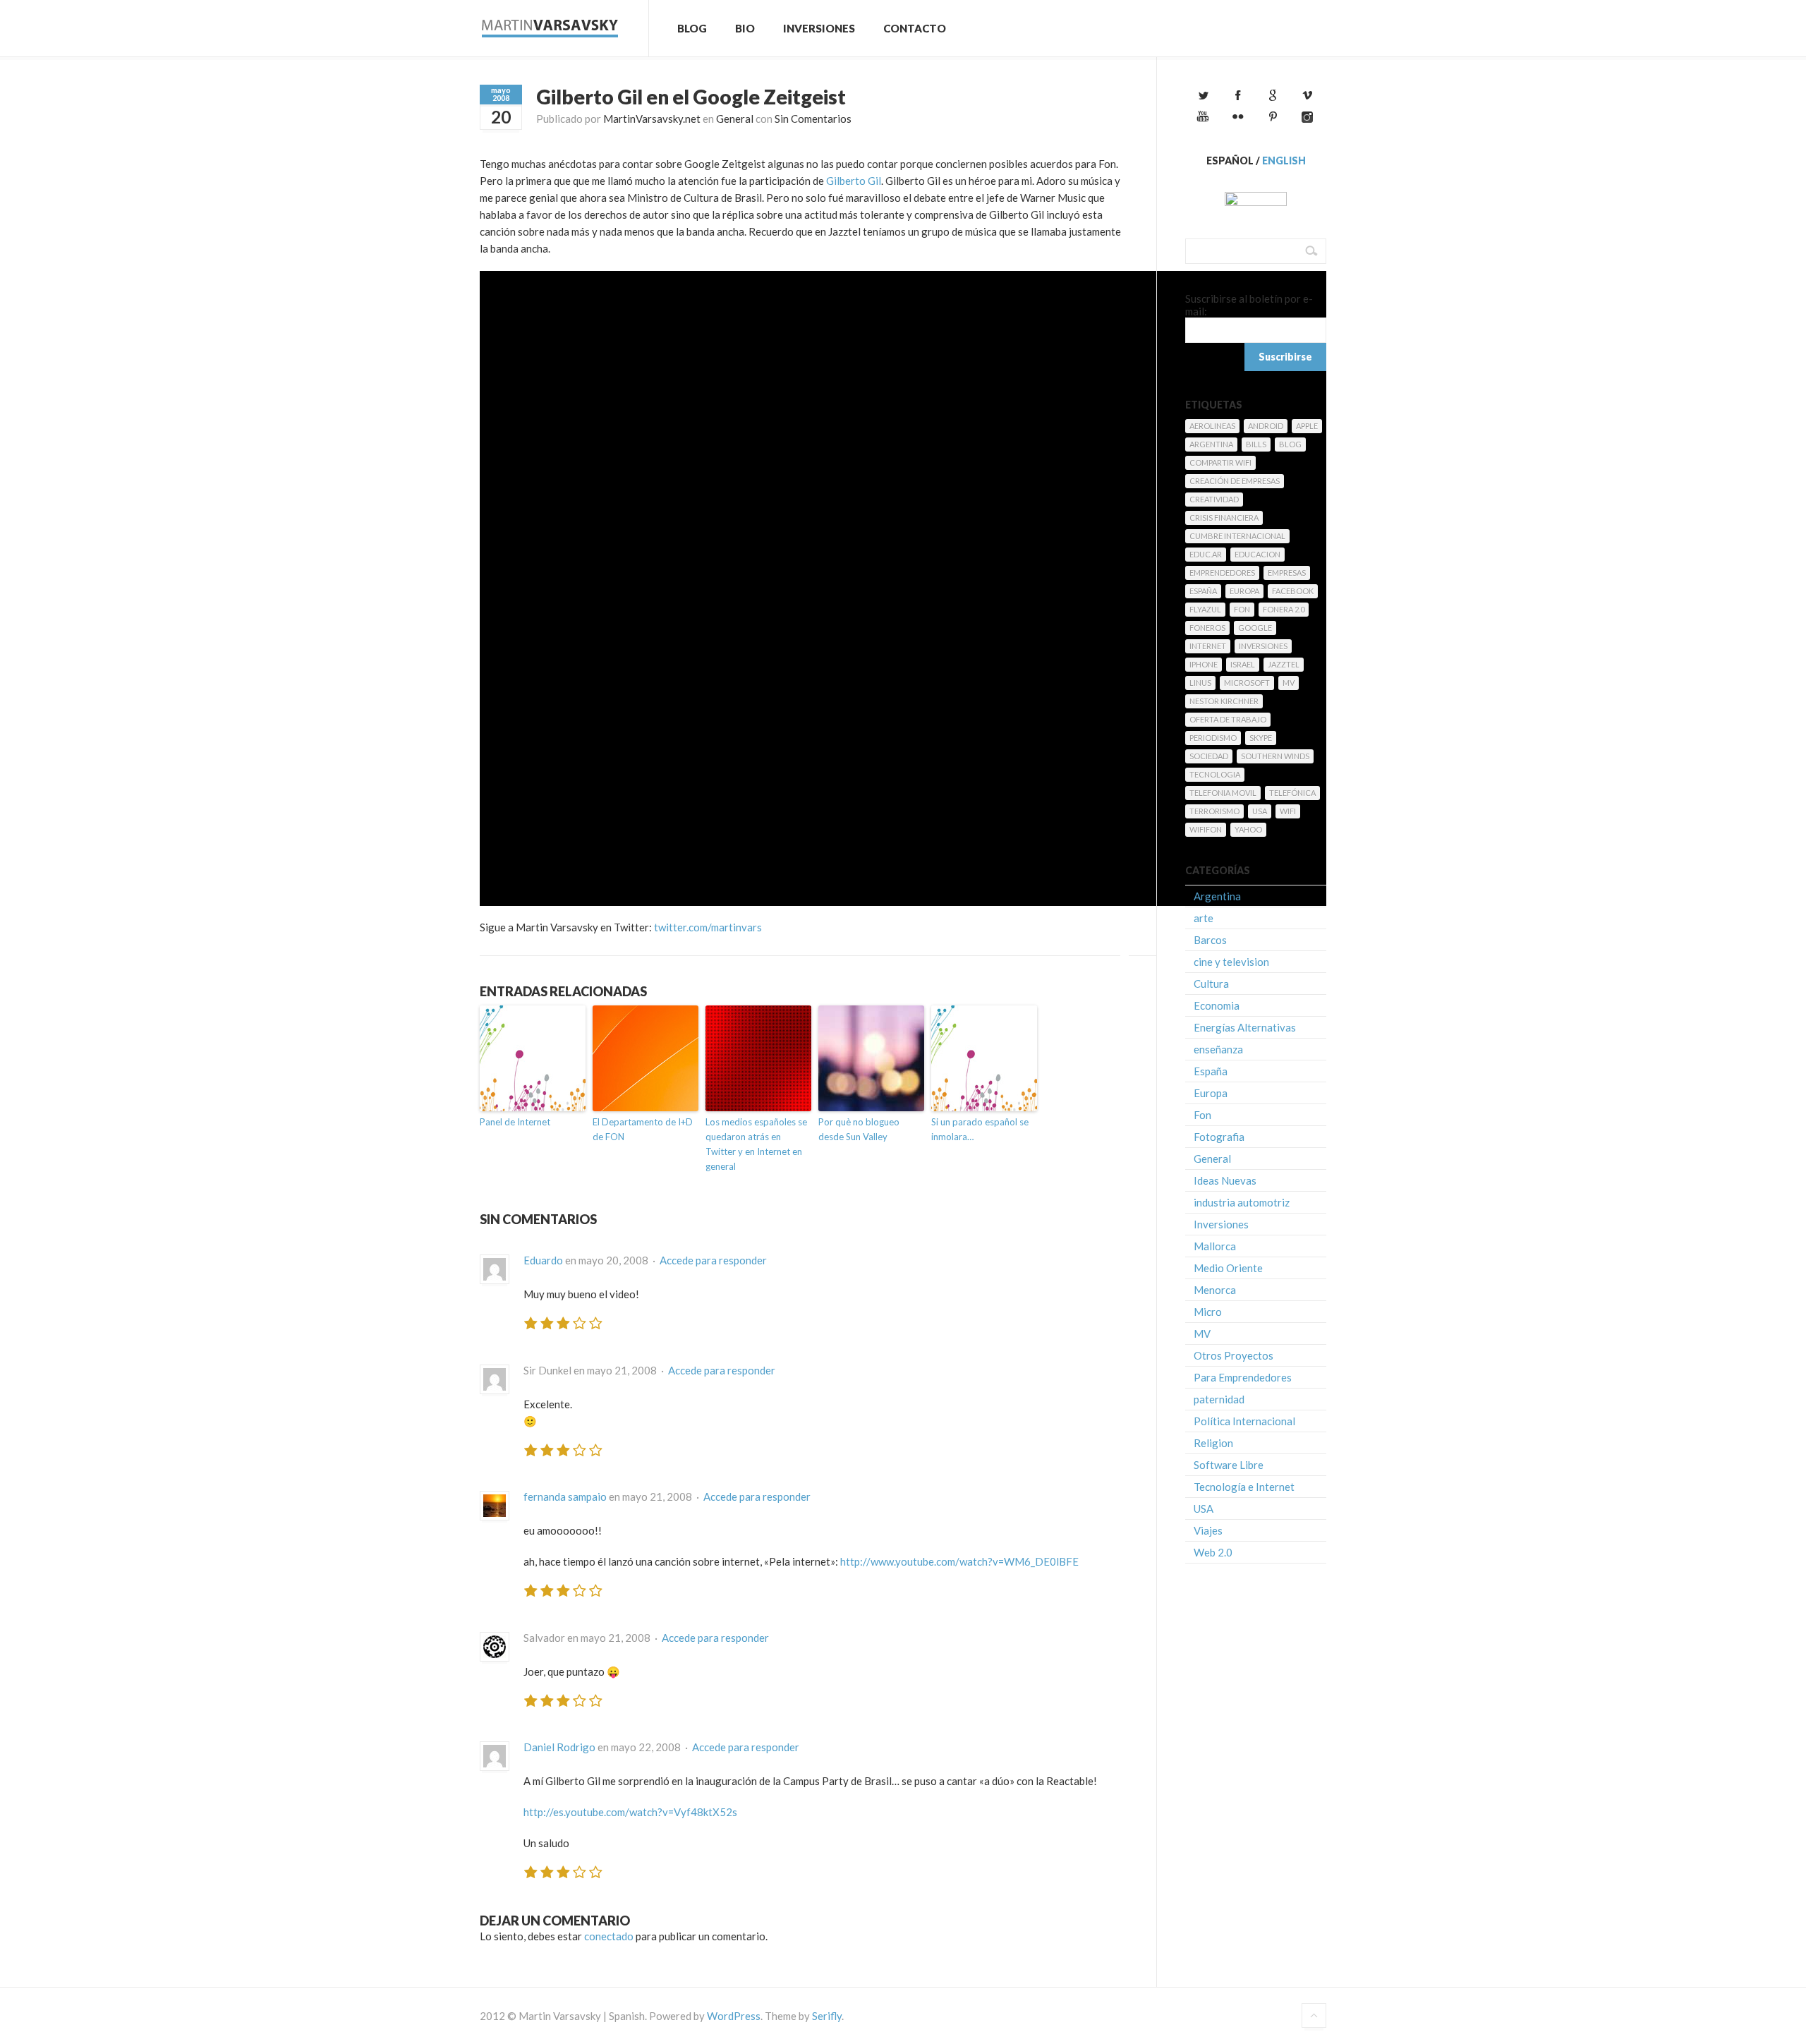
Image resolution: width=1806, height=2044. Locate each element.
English (1284, 161)
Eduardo (543, 1260)
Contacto (915, 28)
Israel (1243, 664)
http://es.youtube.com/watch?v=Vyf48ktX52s (630, 1812)
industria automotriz (1242, 1202)
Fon (1242, 609)
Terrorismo (1214, 811)
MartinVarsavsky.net (652, 119)
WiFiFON (1206, 829)
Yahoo (1248, 829)
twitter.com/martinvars (708, 927)
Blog (692, 28)
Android (1266, 426)
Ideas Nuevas (1225, 1180)
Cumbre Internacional (1237, 536)
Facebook (1293, 591)
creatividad (1214, 499)
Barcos (1210, 940)
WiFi (1288, 811)
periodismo (1213, 738)
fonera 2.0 (1284, 609)
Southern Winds (1275, 756)
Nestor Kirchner (1224, 701)
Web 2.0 (1213, 1552)
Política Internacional (1244, 1421)
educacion (1257, 554)
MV (1289, 683)
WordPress (734, 2016)
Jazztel (1284, 664)
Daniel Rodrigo (559, 1747)
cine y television (1231, 962)
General (735, 119)
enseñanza (1218, 1049)
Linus (1200, 683)
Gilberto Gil (854, 181)
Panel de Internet (515, 1122)
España (1203, 591)
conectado (609, 1936)
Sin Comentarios (813, 119)
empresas (1287, 573)
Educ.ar (1206, 554)
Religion (1213, 1443)
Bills (1256, 444)
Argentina (1211, 444)
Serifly (827, 2016)
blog (1290, 444)
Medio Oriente (1228, 1268)
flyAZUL (1205, 609)
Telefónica (1292, 793)
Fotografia (1219, 1137)
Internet (1208, 646)
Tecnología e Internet (1244, 1487)
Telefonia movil (1223, 793)
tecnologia (1215, 774)
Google (1255, 628)
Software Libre (1229, 1465)
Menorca (1215, 1290)
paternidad (1219, 1399)
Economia (1217, 1005)
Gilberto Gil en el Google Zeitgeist (691, 97)
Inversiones (819, 28)
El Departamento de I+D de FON (643, 1129)
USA (1260, 811)
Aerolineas (1212, 426)
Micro (1208, 1312)
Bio (745, 28)
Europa (1244, 591)
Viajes (1208, 1530)
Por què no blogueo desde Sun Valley (859, 1129)
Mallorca (1215, 1246)
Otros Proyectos (1234, 1355)
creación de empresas (1235, 481)
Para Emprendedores (1243, 1377)
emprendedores (1222, 573)
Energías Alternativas (1245, 1027)
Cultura (1211, 984)
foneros (1207, 628)
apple (1307, 426)
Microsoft (1247, 683)
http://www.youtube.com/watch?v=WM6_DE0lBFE (959, 1561)
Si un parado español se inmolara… (980, 1129)
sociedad (1209, 756)
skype (1261, 738)
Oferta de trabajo (1228, 719)
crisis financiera (1224, 518)
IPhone (1204, 664)
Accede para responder (713, 1260)
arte (1204, 918)
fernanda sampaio (565, 1496)
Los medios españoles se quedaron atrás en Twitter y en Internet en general (756, 1144)
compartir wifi (1220, 462)
